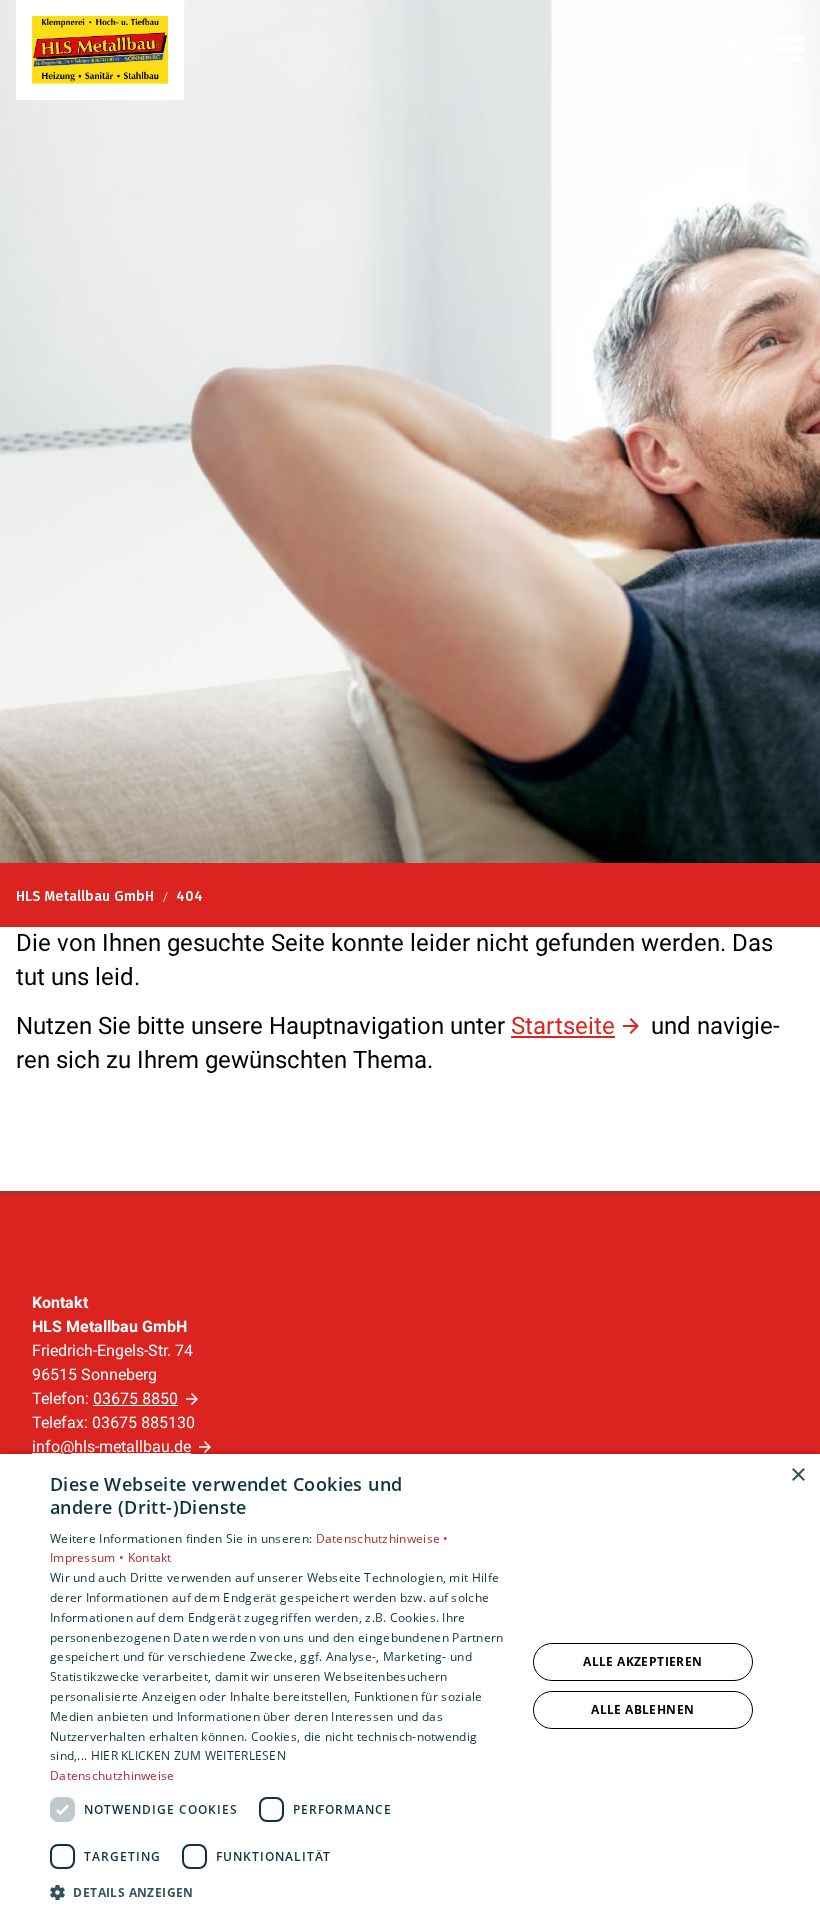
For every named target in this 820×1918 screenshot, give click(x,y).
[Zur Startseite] (100, 50)
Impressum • (89, 1557)
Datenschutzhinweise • (382, 1538)
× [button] (797, 1475)
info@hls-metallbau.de (111, 1446)
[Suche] (700, 49)
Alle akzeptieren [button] (642, 1661)
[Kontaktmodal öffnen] (740, 49)
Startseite (563, 1026)
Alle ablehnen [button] (642, 1709)
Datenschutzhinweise (112, 1775)
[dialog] (410, 1686)
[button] (788, 49)
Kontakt (150, 1557)
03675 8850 (135, 1398)
